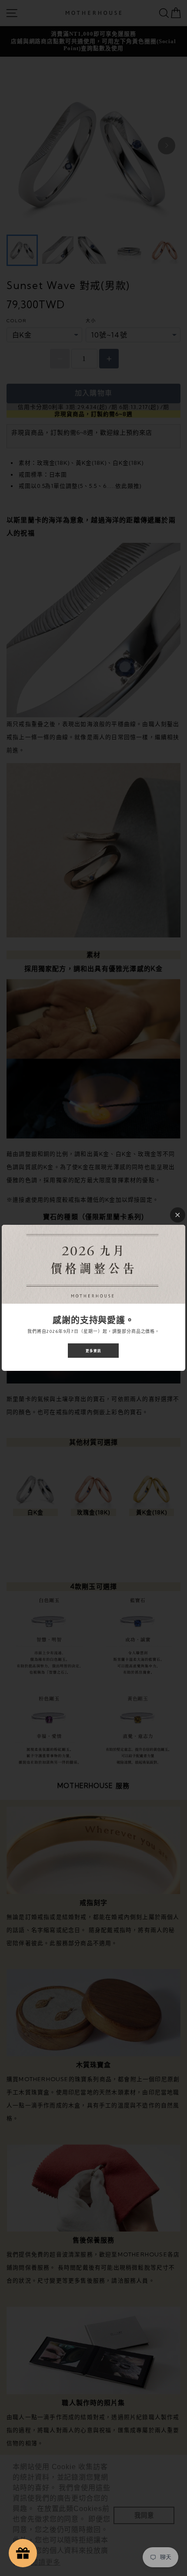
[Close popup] (178, 1215)
